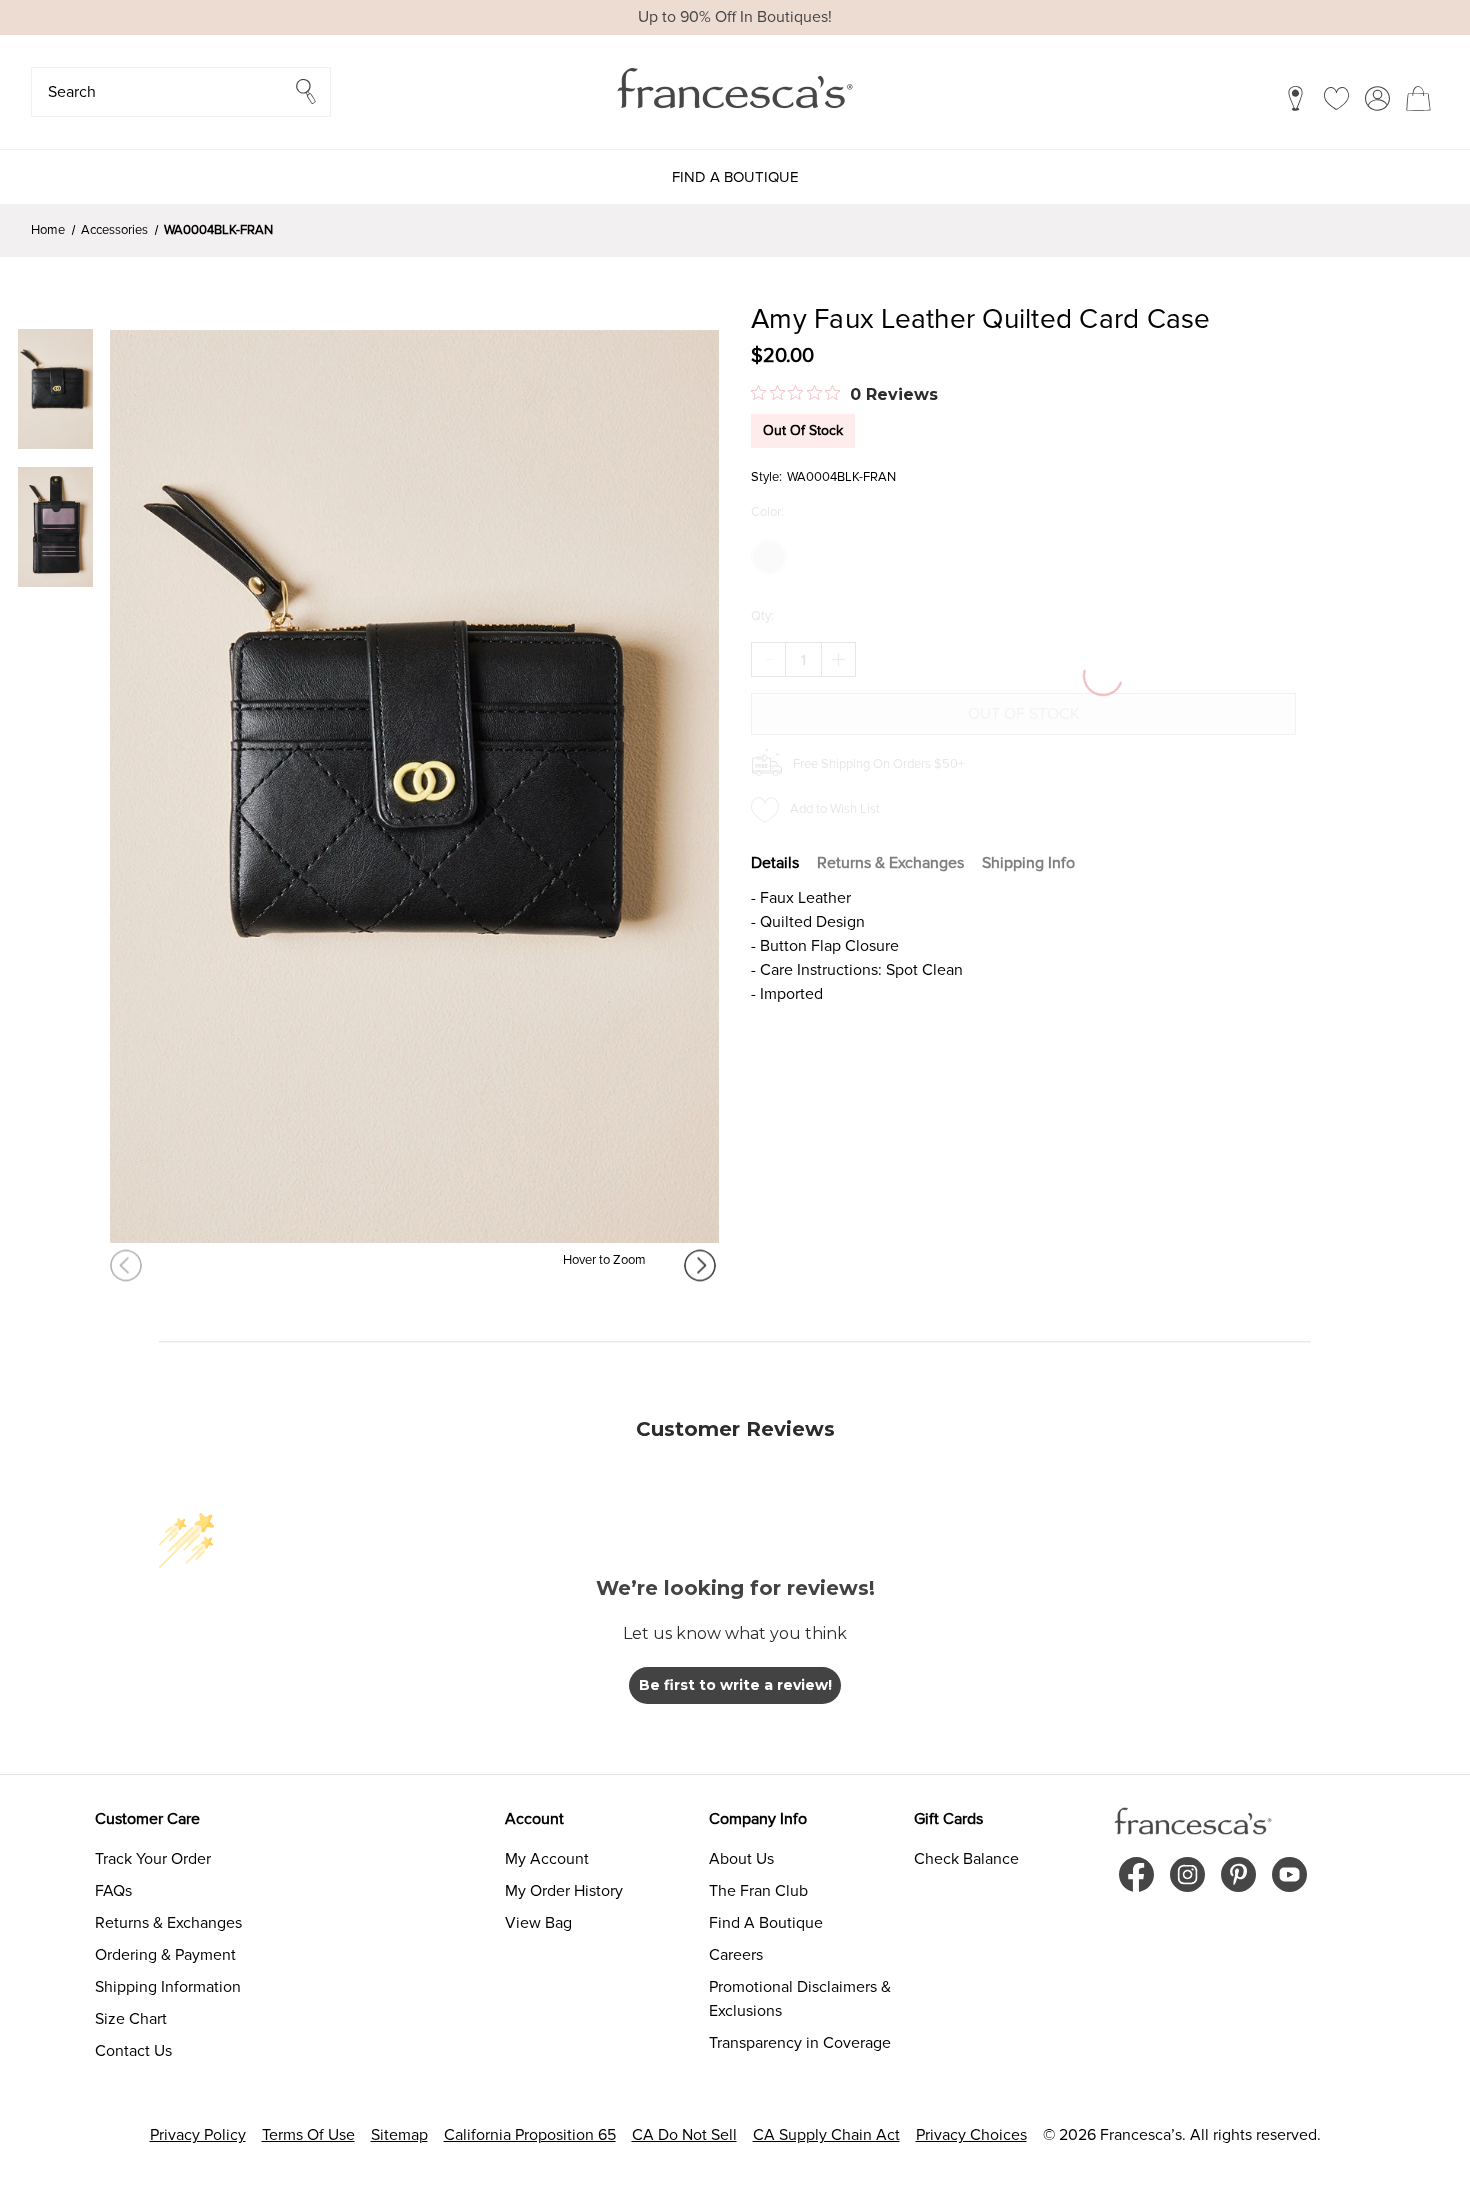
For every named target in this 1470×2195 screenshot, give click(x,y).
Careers (736, 1955)
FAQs (113, 1891)
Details (775, 863)
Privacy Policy (198, 2135)
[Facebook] (1136, 1874)
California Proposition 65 (530, 2135)
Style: (766, 477)
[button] (181, 92)
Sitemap (399, 2135)
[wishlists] (1336, 98)
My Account (547, 1859)
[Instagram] (1187, 1874)
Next (701, 1265)
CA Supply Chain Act (826, 2135)
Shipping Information (168, 1987)
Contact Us (133, 2051)
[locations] (1295, 98)
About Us (741, 1859)
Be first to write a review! (735, 1685)
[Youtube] (1289, 1874)
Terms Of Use (308, 2135)
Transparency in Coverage (800, 2043)
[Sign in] (1377, 98)
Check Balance (966, 1859)
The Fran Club (758, 1891)
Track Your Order (153, 1859)
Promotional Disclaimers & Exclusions (800, 1999)
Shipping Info (1028, 863)
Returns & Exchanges (890, 863)
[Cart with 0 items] (1418, 98)
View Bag (538, 1923)
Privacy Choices (971, 2135)
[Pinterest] (1238, 1874)
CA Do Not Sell (684, 2135)
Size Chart (131, 2019)
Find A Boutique (766, 1923)
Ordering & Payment (165, 1955)
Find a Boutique (735, 177)
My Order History (564, 1891)
